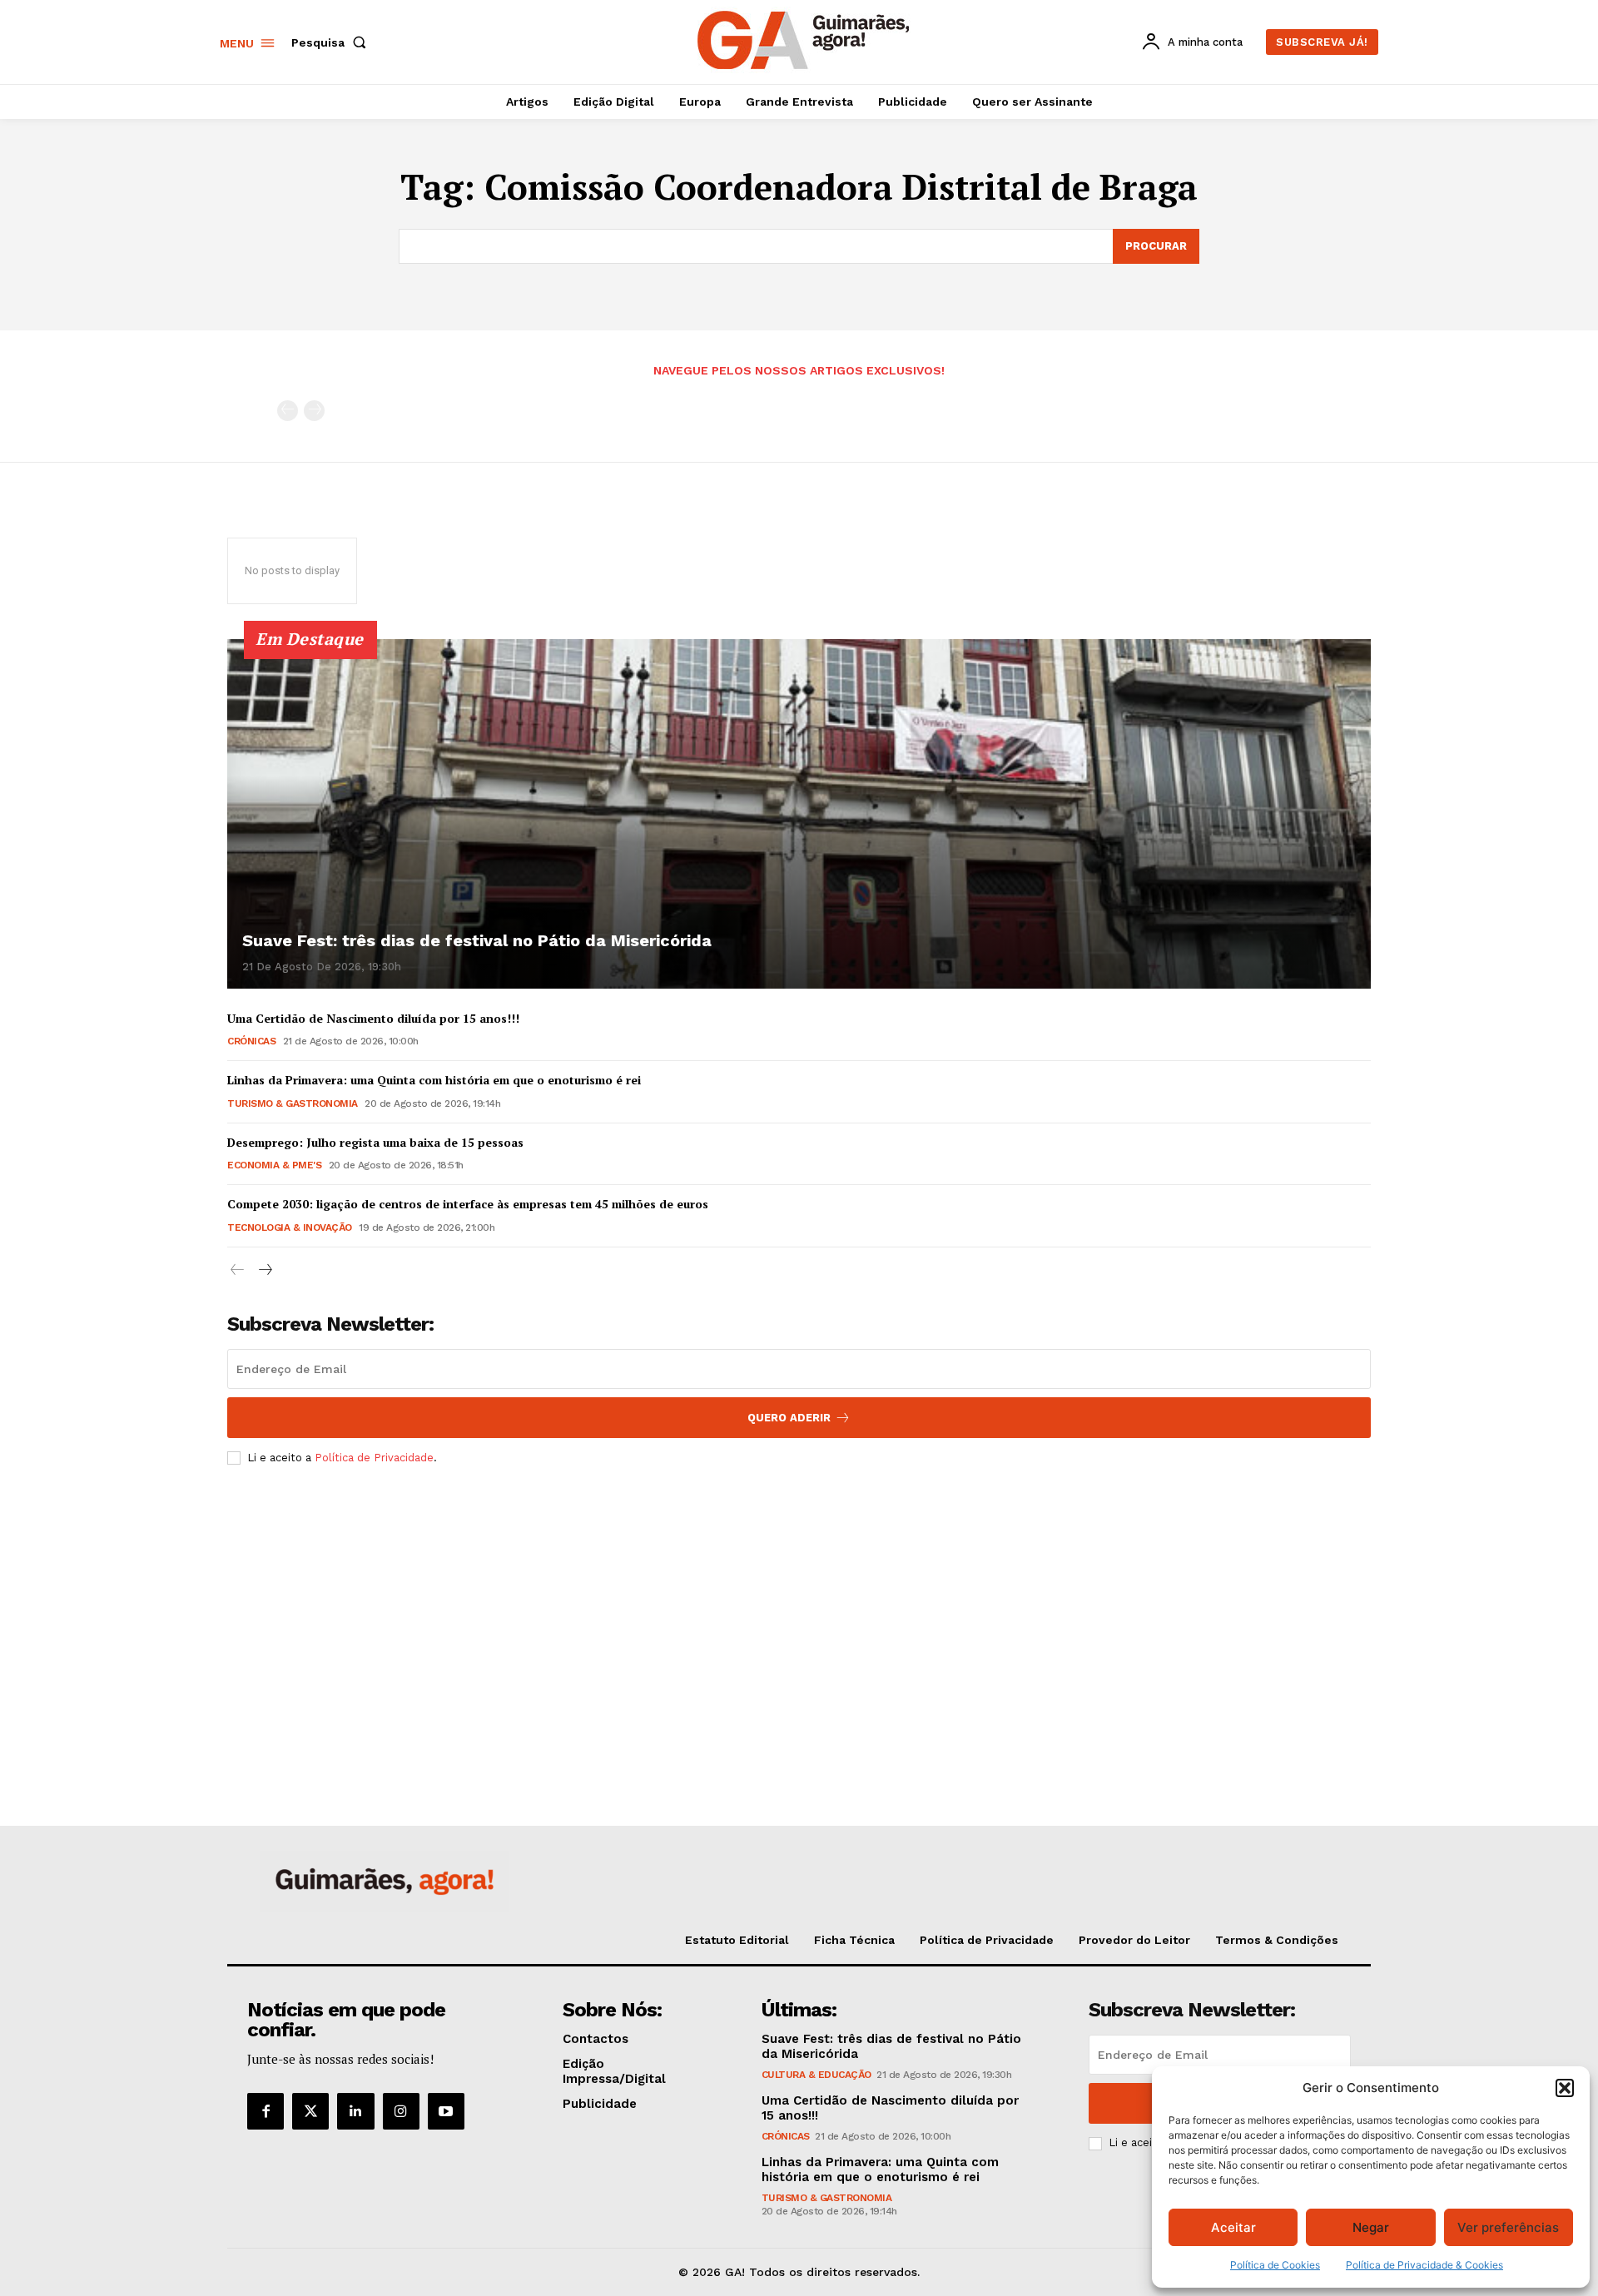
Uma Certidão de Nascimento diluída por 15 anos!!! (373, 1018)
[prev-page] (288, 411)
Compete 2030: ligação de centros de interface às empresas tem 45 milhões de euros (468, 1204)
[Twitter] (310, 2111)
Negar (1371, 2227)
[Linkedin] (355, 2111)
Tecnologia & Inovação (290, 1227)
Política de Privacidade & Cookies (1424, 2265)
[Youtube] (446, 2111)
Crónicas (251, 1041)
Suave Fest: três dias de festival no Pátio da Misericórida (477, 940)
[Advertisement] (799, 1602)
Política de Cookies (1275, 2265)
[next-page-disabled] (314, 411)
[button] (1565, 2088)
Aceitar (1233, 2227)
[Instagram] (401, 2111)
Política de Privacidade (374, 1458)
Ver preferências (1508, 2227)
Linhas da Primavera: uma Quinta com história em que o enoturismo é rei (434, 1080)
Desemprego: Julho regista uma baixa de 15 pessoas (375, 1142)
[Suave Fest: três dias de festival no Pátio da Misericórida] (799, 814)
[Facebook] (266, 2111)
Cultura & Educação (816, 2075)
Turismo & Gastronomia (293, 1103)
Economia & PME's (274, 1165)
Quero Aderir (789, 1418)
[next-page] (264, 1270)
